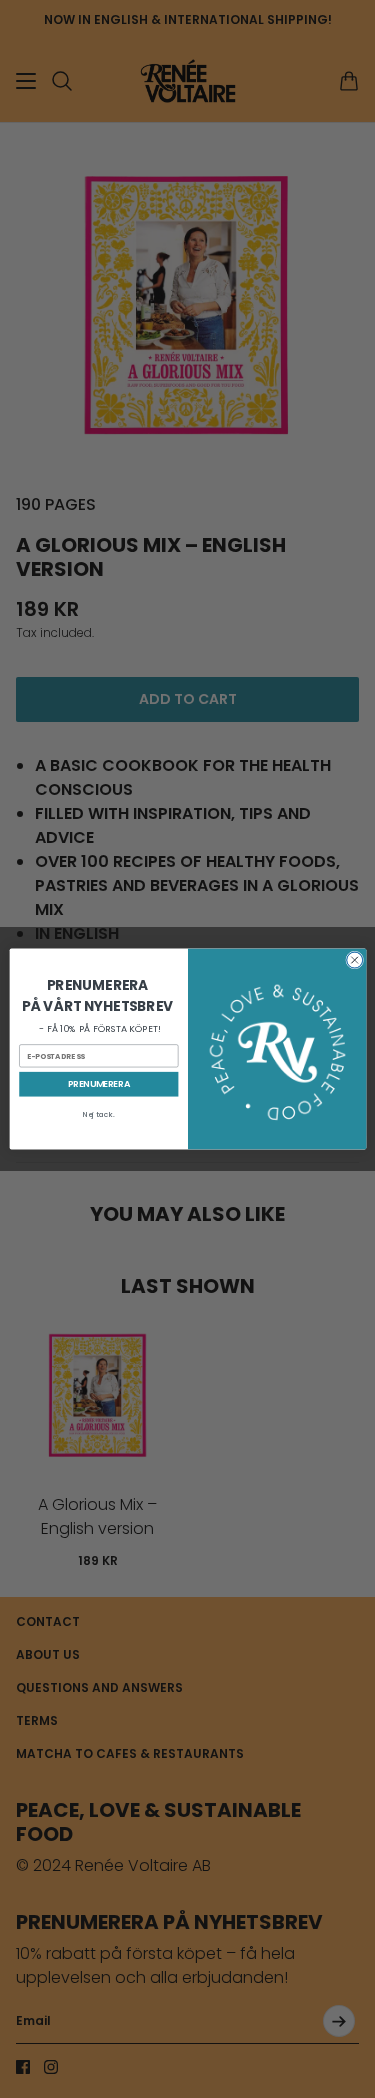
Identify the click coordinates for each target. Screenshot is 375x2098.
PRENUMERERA (98, 1084)
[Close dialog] (354, 960)
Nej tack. (98, 1114)
